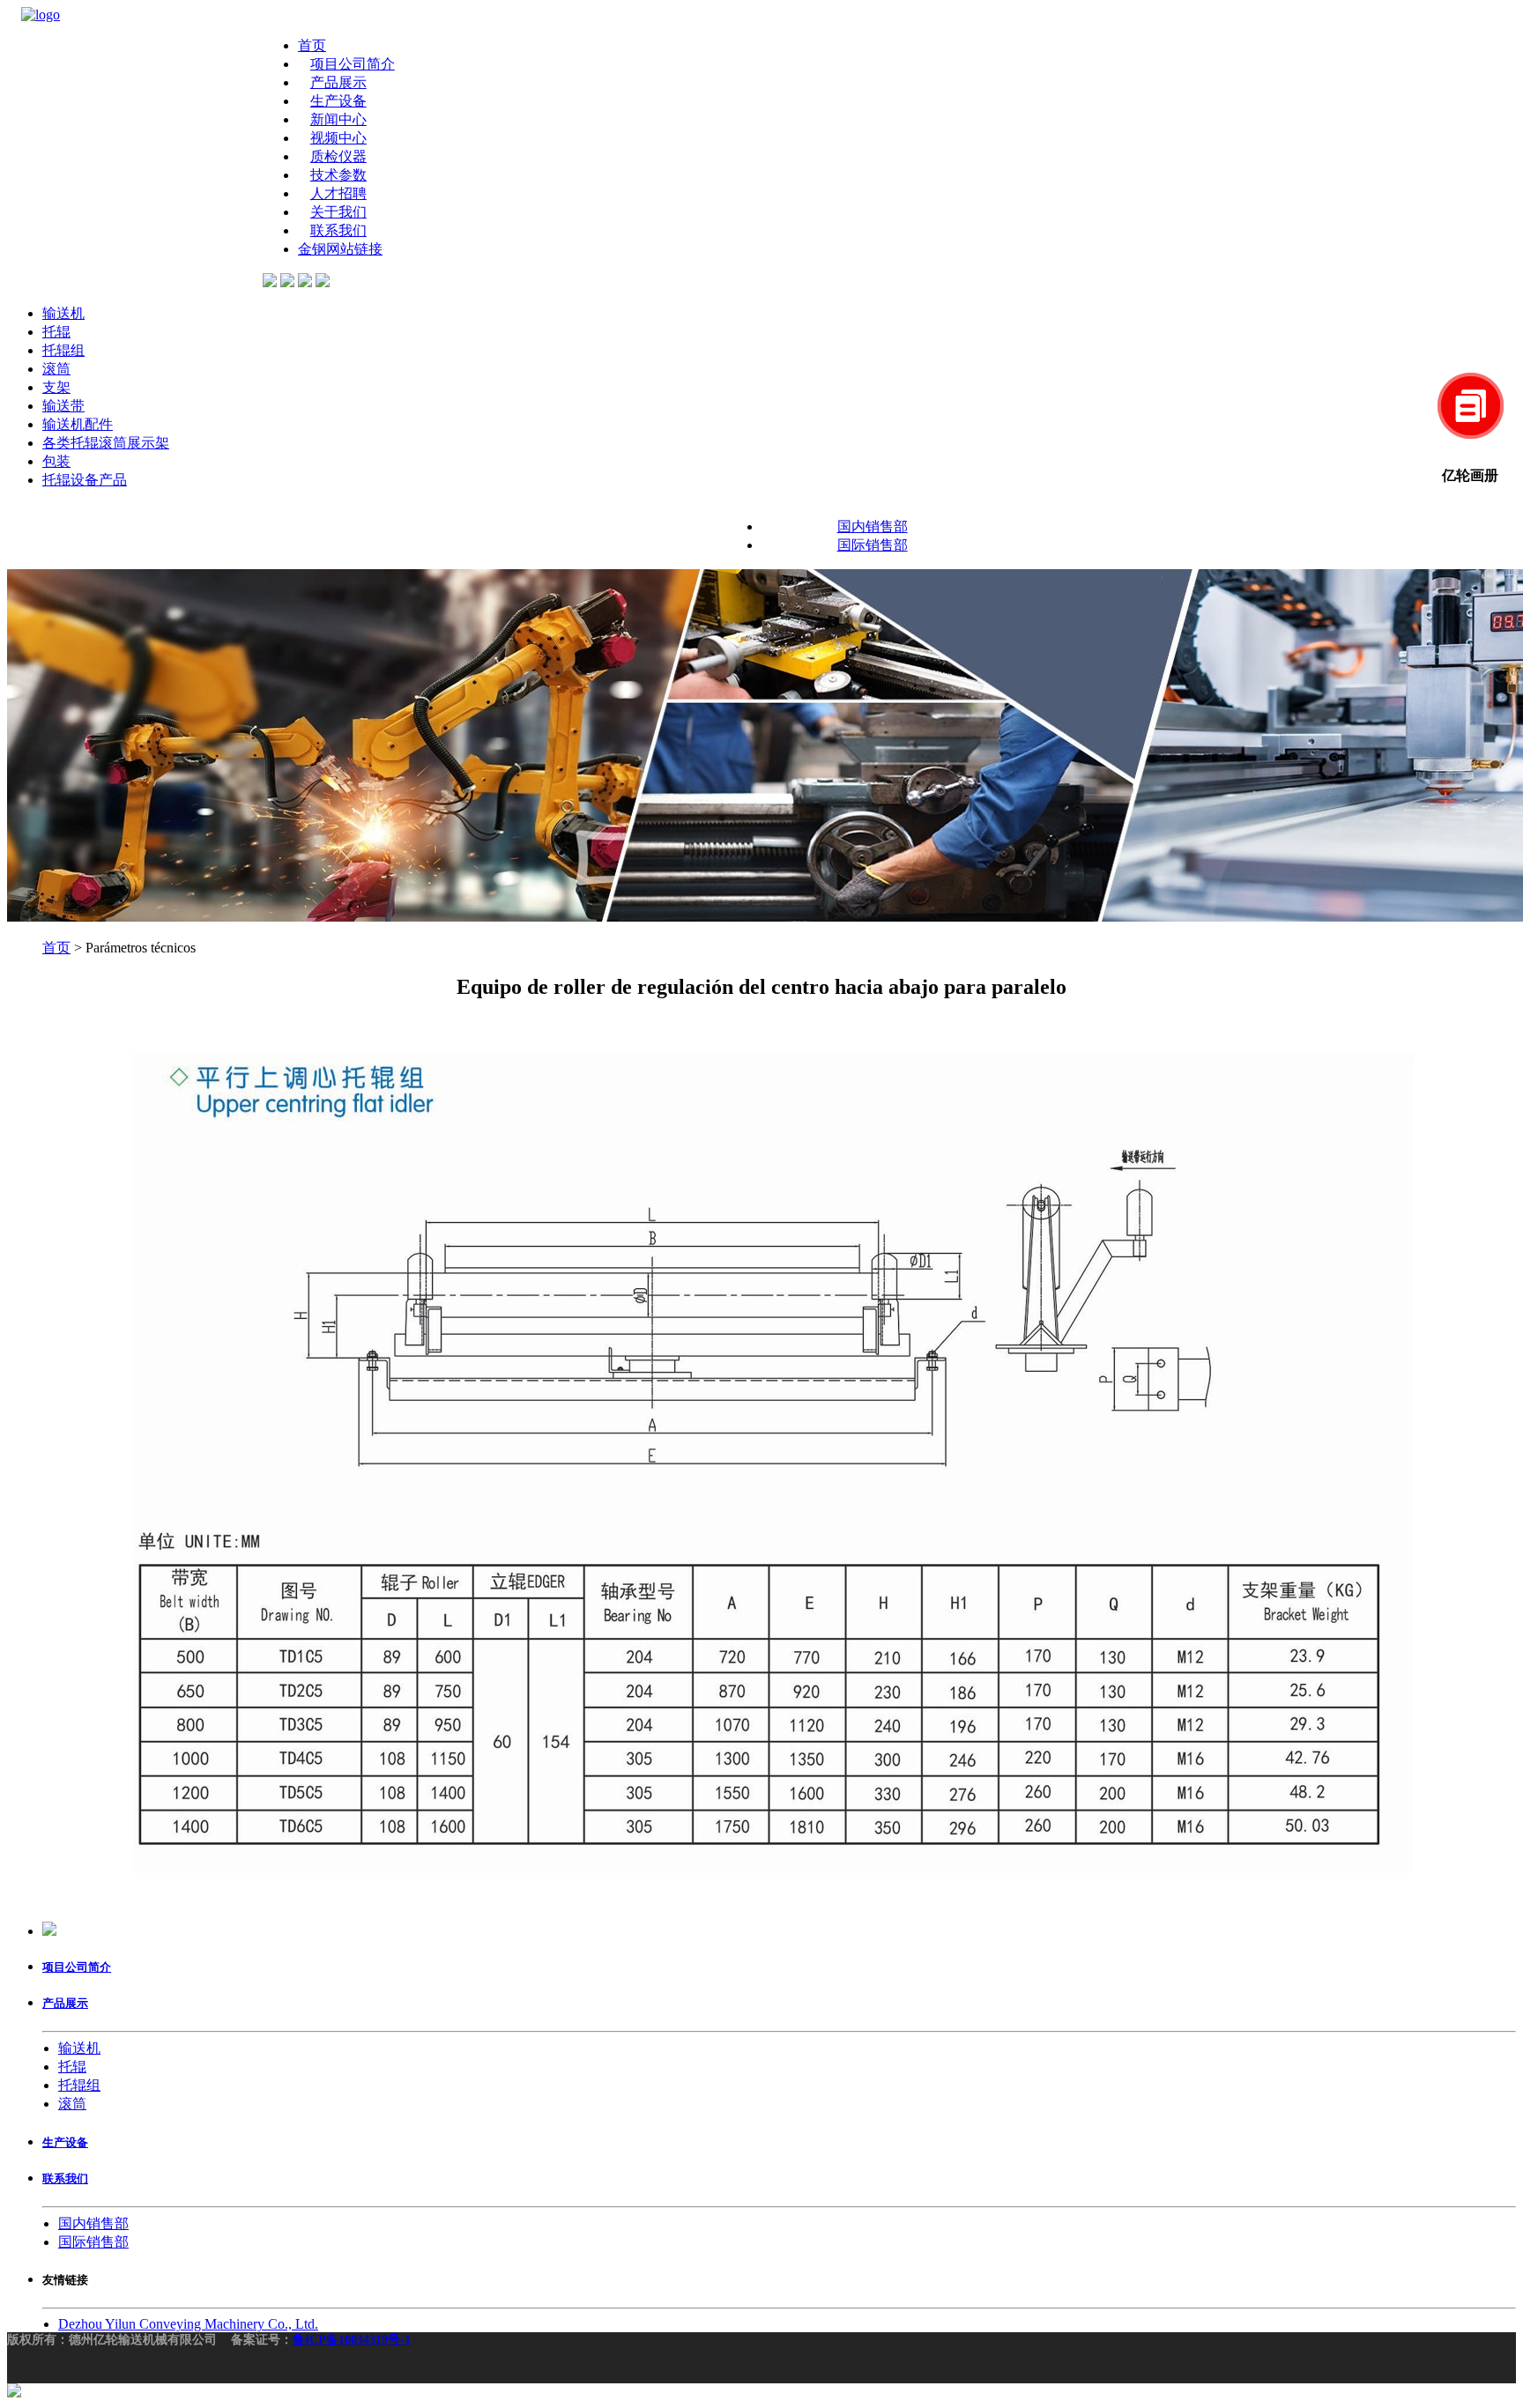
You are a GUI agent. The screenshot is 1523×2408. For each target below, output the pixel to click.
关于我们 (338, 212)
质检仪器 (338, 156)
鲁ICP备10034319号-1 (352, 2340)
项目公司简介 (353, 64)
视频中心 (338, 138)
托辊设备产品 (85, 480)
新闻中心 (338, 119)
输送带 (63, 406)
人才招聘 (338, 193)
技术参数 (338, 175)
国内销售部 (873, 526)
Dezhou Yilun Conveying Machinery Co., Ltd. (188, 2324)
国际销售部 (873, 545)
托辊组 (63, 350)
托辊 (56, 332)
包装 (56, 461)
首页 (312, 45)
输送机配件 (78, 424)
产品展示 (338, 82)
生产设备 (338, 101)
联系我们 (338, 230)
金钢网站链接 (340, 249)
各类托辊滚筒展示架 (106, 443)
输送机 (63, 313)
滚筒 (56, 369)
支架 (56, 387)
